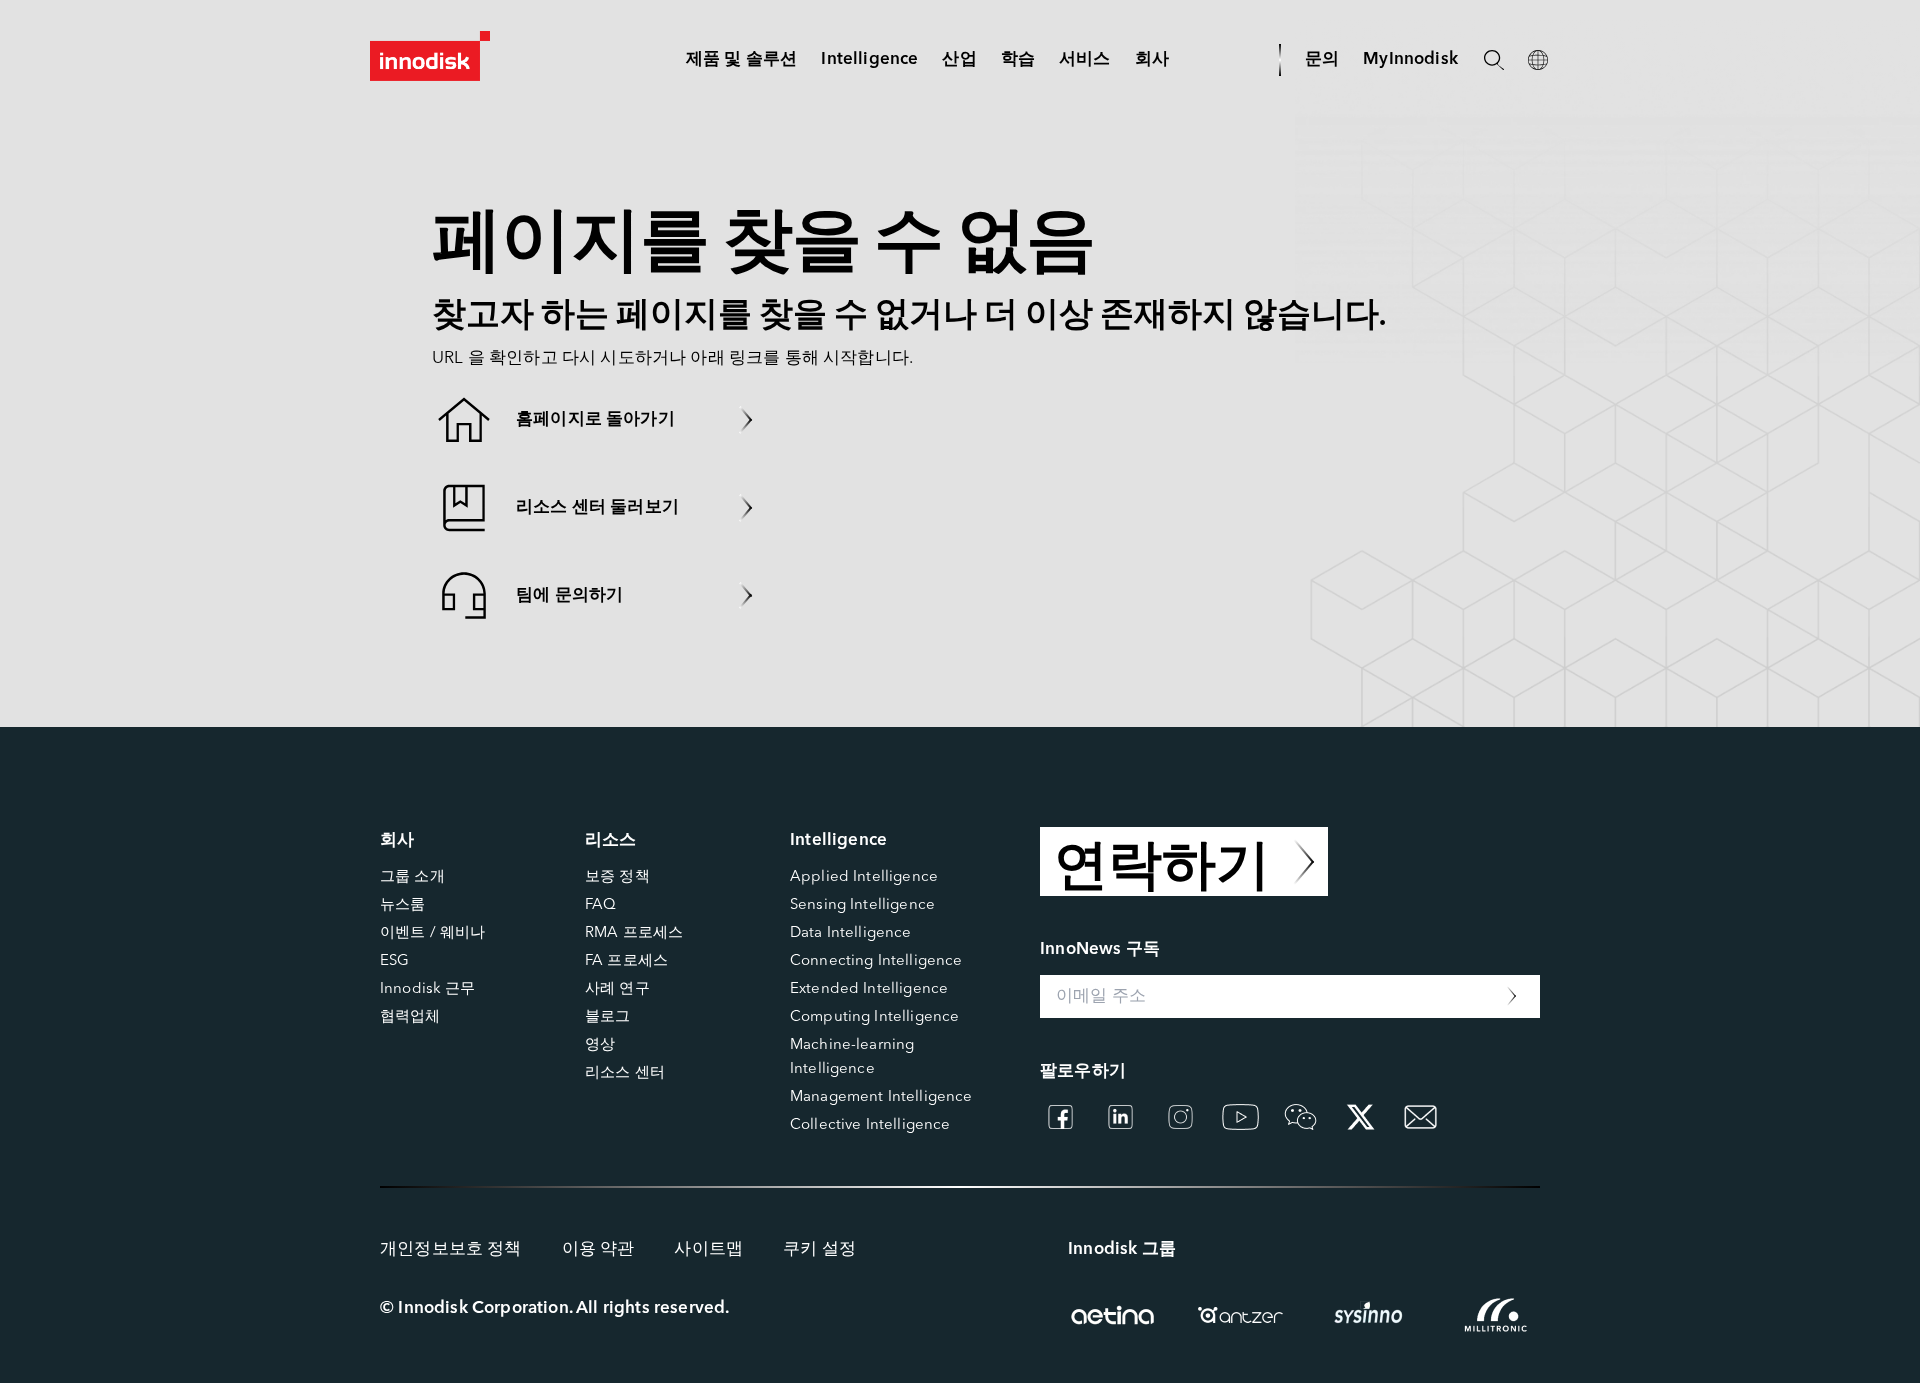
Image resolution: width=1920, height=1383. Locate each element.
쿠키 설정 (819, 1249)
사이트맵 (708, 1249)
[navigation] (869, 59)
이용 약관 (598, 1249)
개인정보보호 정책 (451, 1249)
